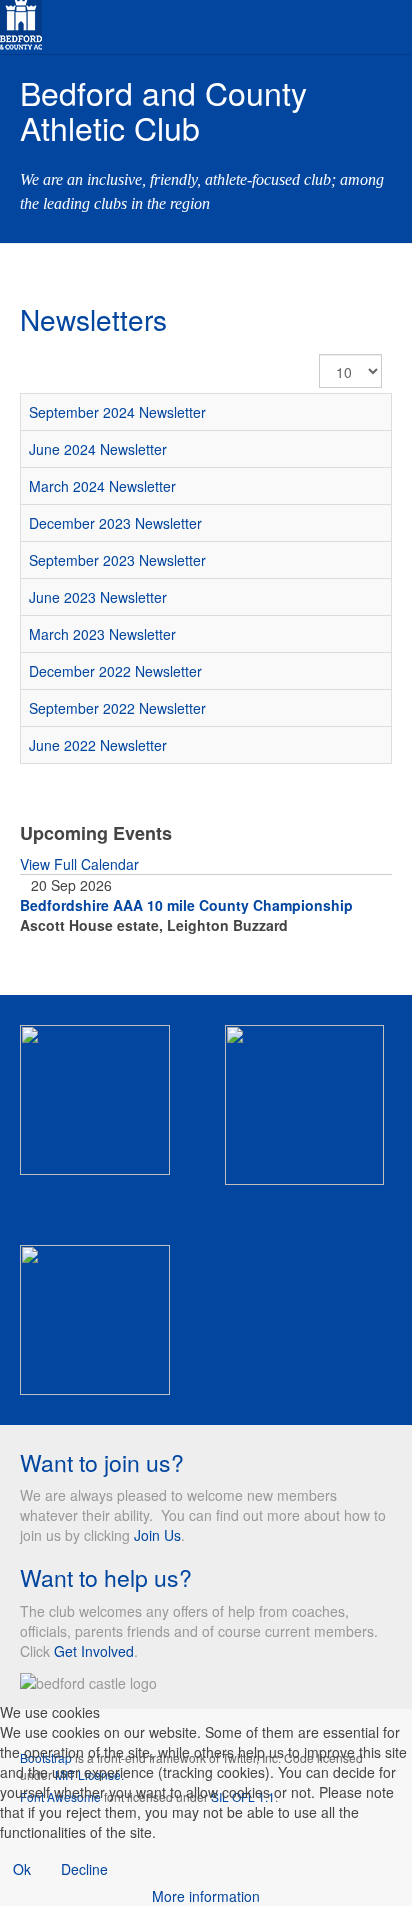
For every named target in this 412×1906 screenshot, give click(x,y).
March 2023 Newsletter (102, 634)
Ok (22, 1869)
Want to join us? (102, 1462)
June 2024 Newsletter (98, 449)
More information (206, 1896)
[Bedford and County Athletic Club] (21, 22)
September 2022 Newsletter (117, 708)
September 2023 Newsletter (117, 560)
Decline (84, 1869)
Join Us (157, 1535)
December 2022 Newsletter (115, 671)
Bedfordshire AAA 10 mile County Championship (186, 905)
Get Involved (94, 1651)
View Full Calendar (79, 864)
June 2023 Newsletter (98, 597)
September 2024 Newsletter (117, 412)
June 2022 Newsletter (98, 745)
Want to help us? (106, 1577)
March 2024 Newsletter (102, 486)
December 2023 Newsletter (115, 523)
